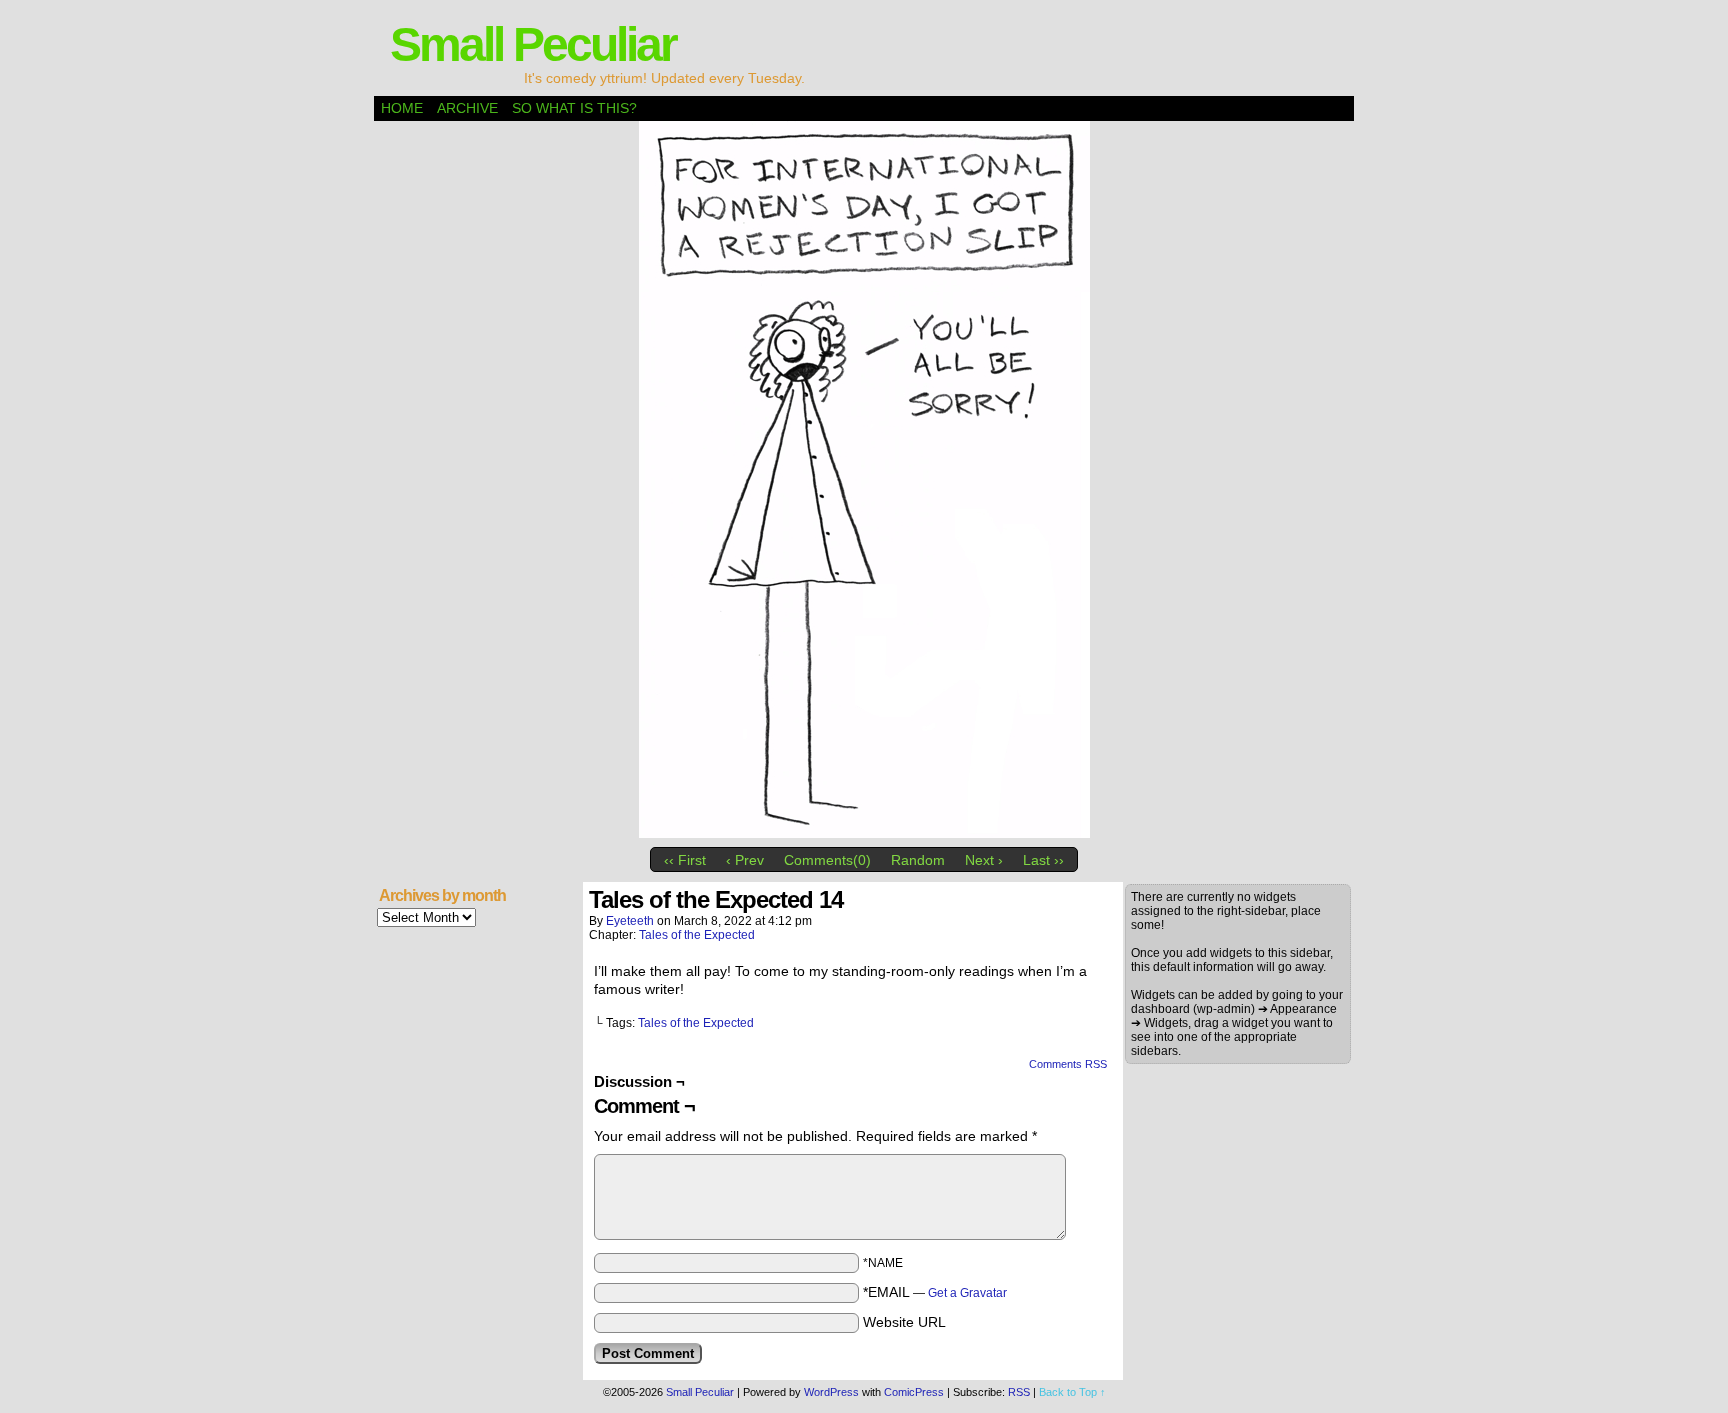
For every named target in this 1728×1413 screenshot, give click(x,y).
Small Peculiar (533, 44)
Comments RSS (1068, 1064)
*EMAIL (935, 1292)
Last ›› (1043, 860)
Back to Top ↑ (1072, 1392)
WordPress (831, 1392)
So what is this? (574, 108)
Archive (467, 108)
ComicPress (914, 1392)
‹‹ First (685, 860)
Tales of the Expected (697, 935)
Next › (984, 860)
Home (402, 108)
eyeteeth (630, 921)
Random (918, 860)
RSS (1019, 1392)
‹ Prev (745, 860)
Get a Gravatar (967, 1293)
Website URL (904, 1322)
